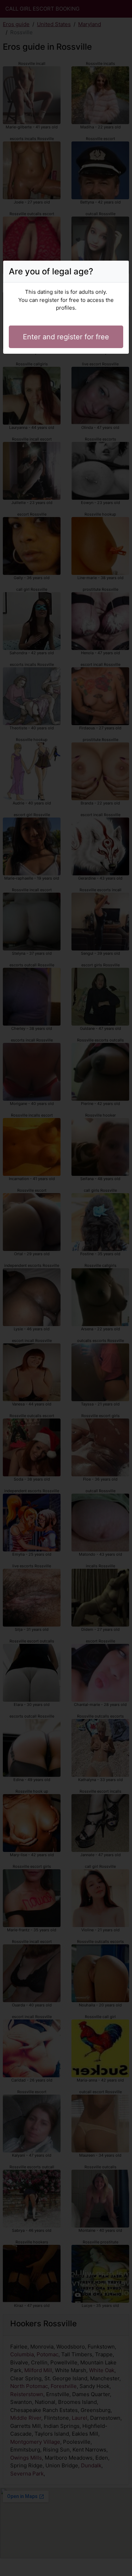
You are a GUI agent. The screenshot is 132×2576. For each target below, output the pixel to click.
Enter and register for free (66, 337)
